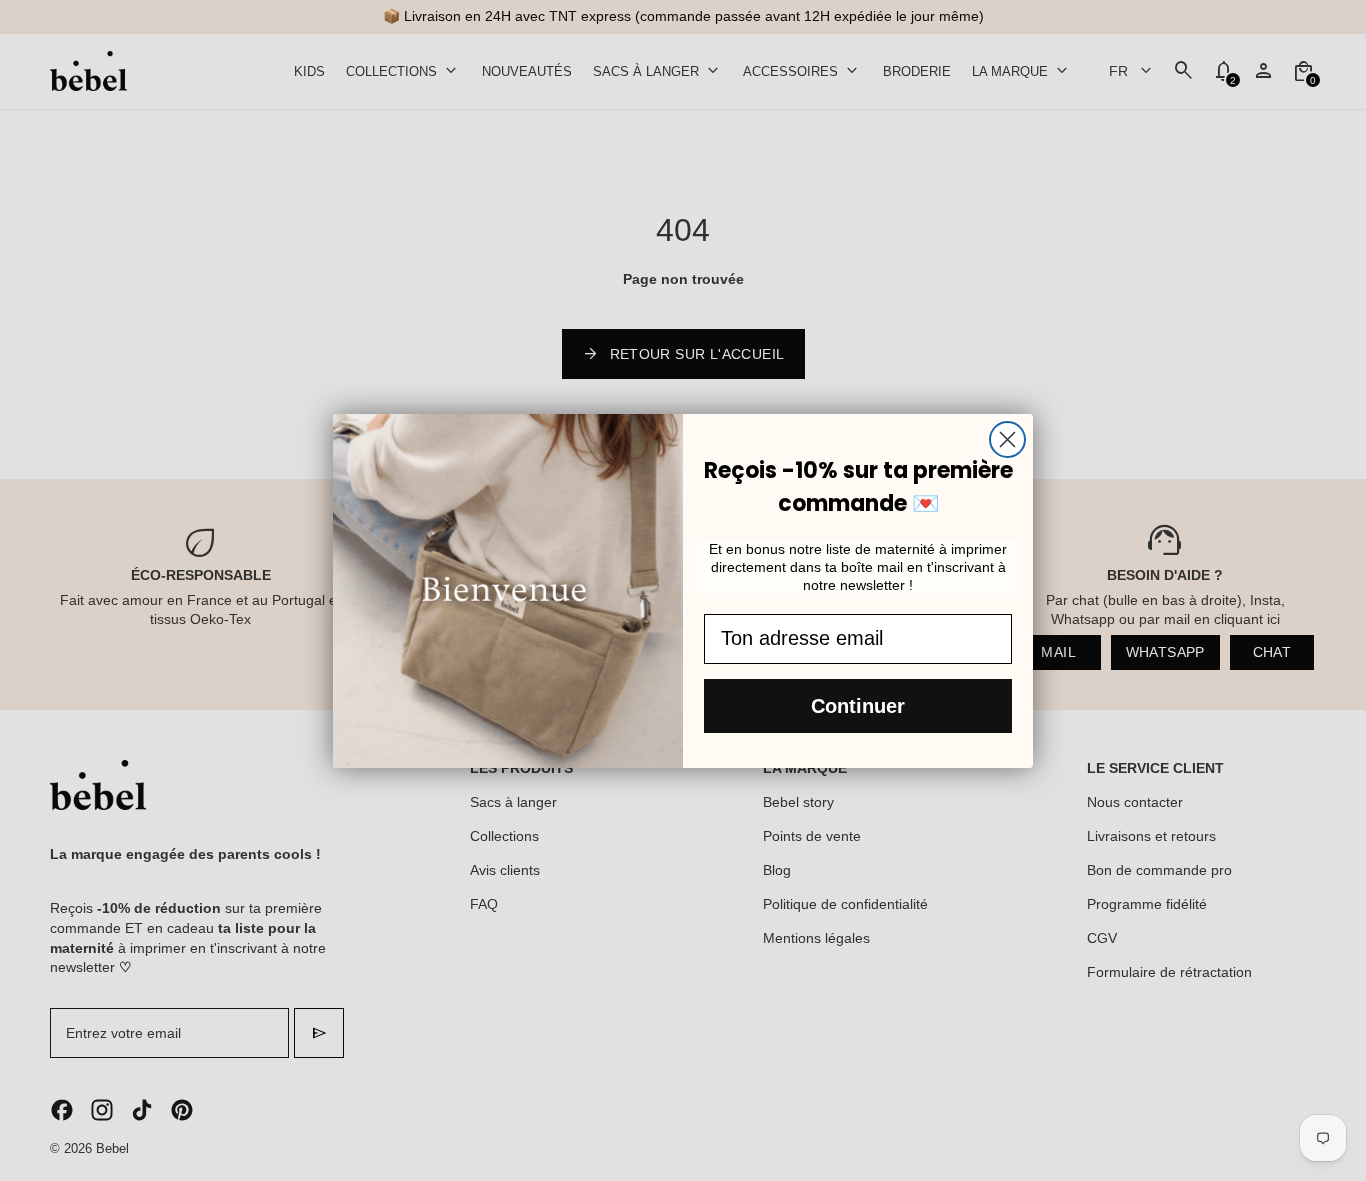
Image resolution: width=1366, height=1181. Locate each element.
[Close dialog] (1007, 439)
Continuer (858, 706)
